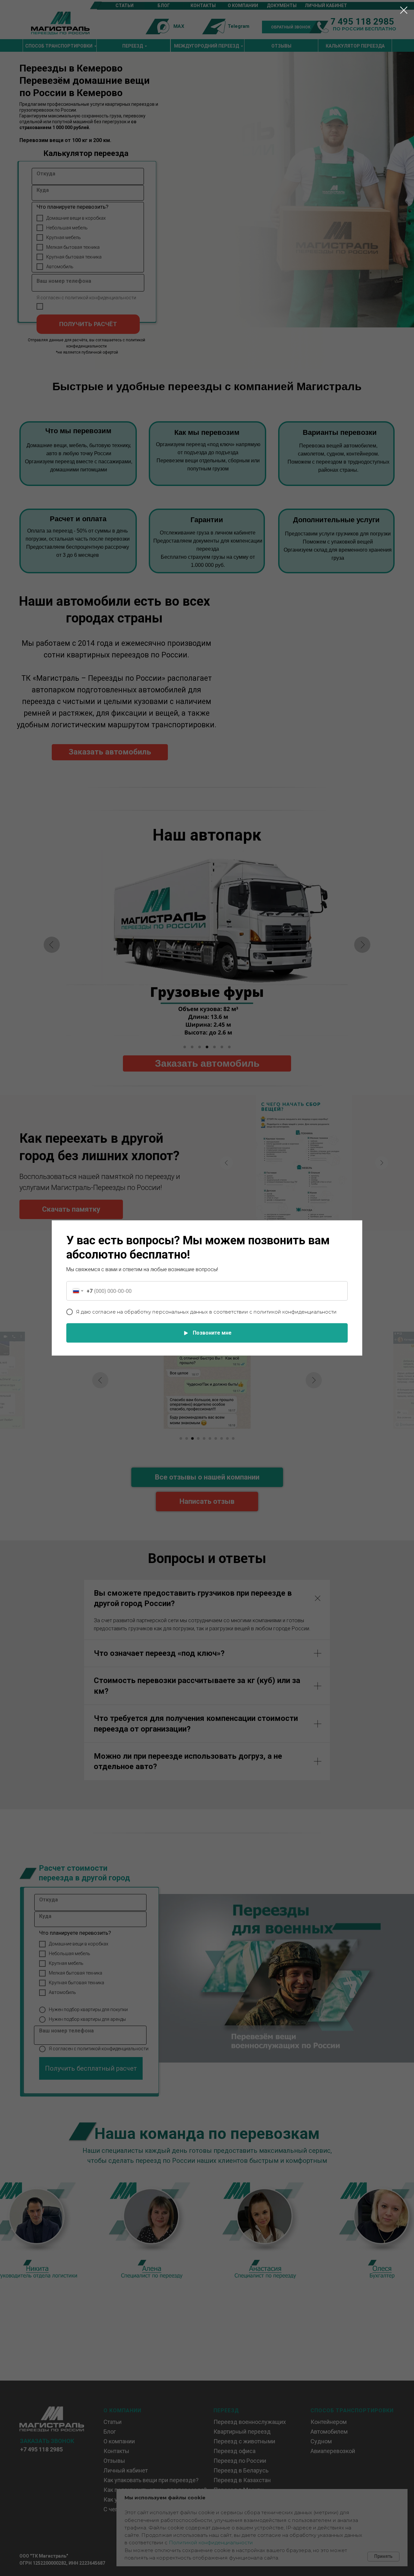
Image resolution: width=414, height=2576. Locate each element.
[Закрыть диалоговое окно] (404, 10)
